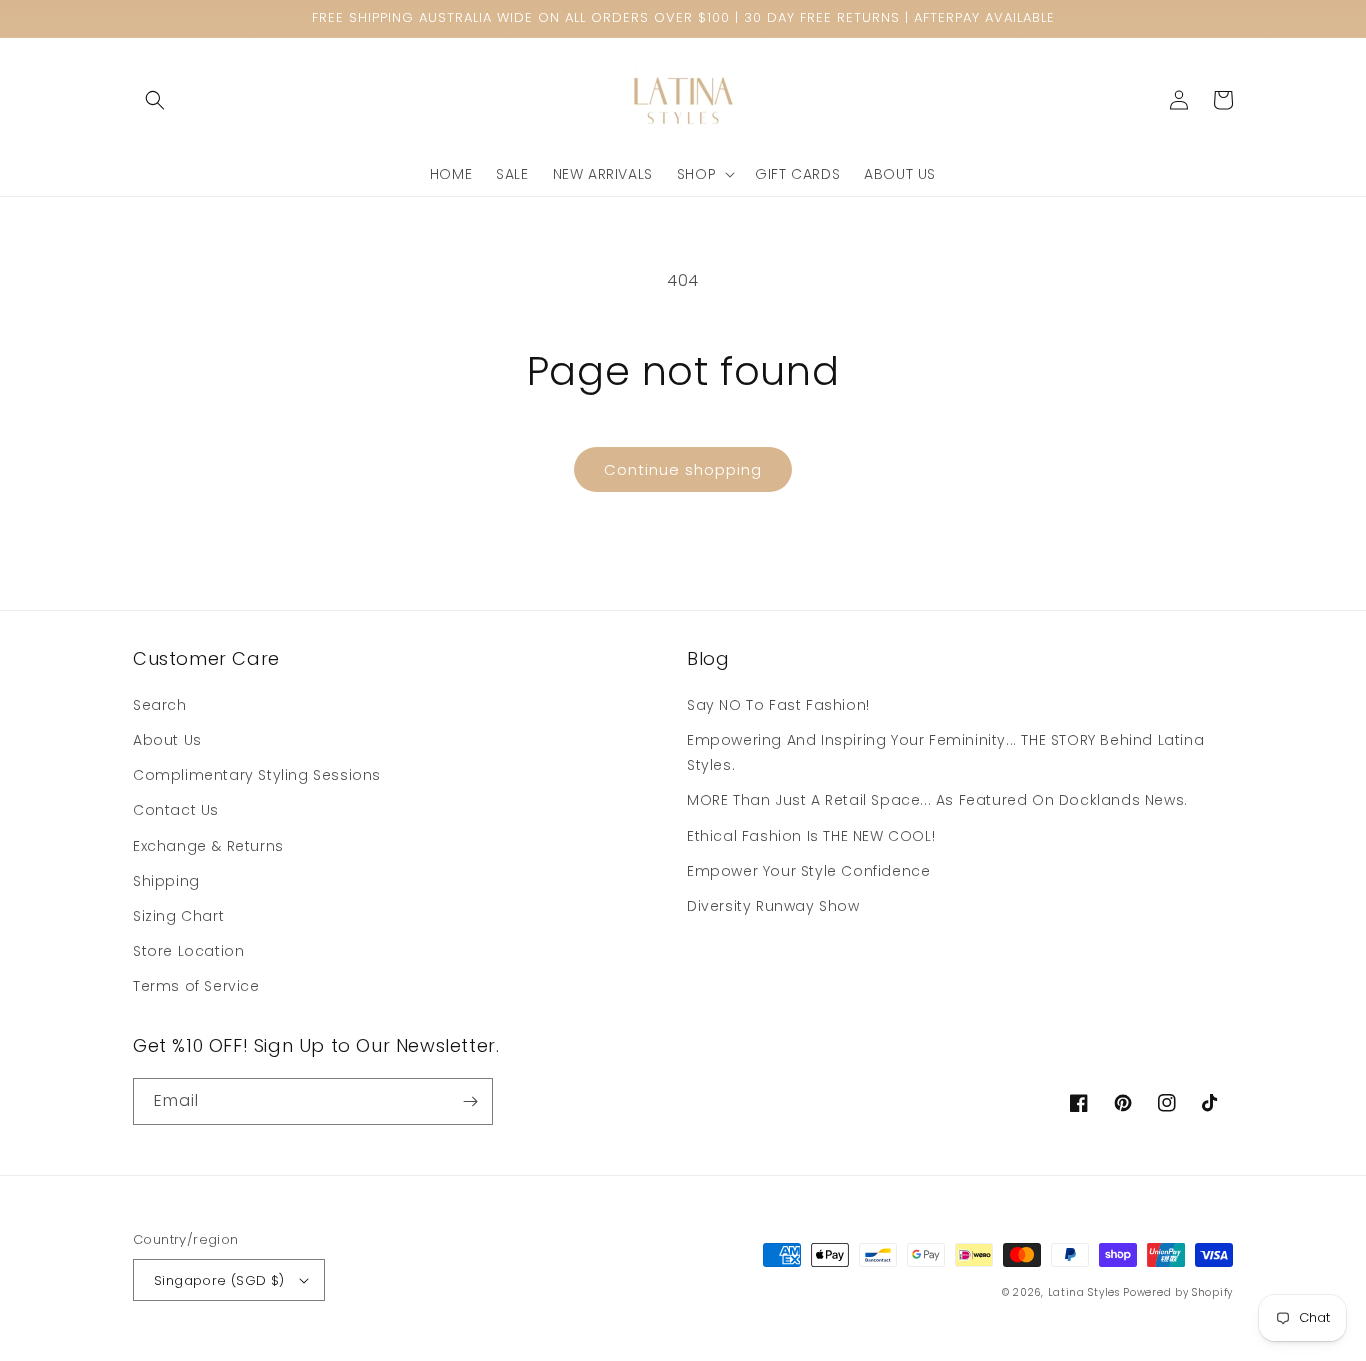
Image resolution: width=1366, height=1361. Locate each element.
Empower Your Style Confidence (808, 871)
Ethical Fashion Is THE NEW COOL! (811, 836)
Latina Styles (1084, 1292)
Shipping (166, 881)
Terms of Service (196, 986)
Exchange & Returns (208, 846)
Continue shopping (683, 469)
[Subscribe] (470, 1101)
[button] (155, 100)
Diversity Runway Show (773, 906)
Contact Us (176, 810)
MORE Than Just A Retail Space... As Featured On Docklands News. (937, 800)
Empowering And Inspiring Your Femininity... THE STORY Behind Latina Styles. (945, 752)
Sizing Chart (178, 916)
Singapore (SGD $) (219, 1280)
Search (160, 705)
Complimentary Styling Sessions (257, 775)
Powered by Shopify (1178, 1292)
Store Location (188, 951)
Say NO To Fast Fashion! (778, 705)
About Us (167, 740)
